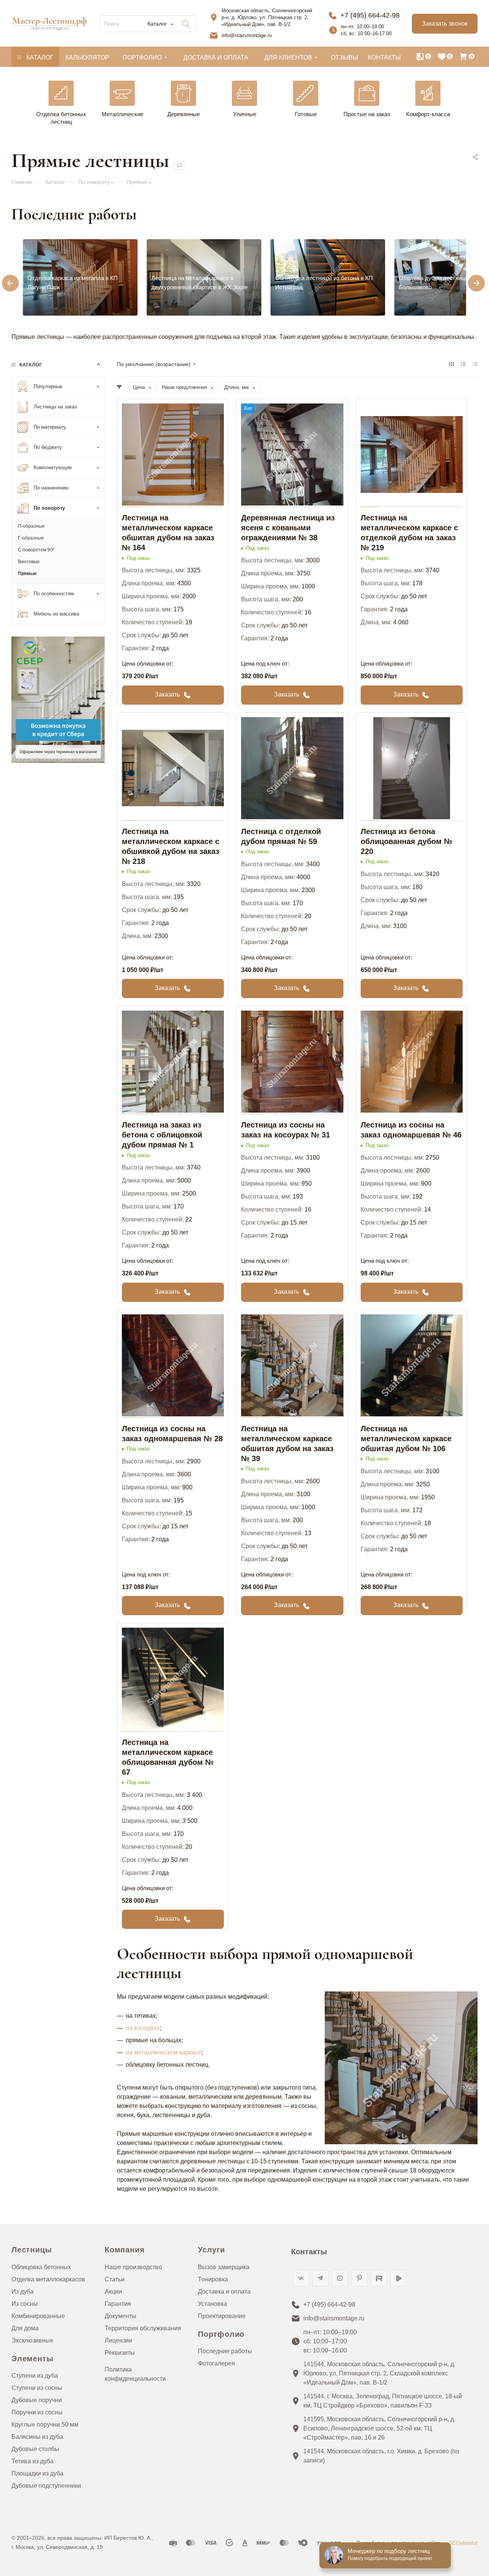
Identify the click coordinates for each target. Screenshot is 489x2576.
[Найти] (186, 24)
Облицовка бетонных (41, 2267)
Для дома (25, 2328)
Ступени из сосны (37, 2388)
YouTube (340, 2278)
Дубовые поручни (37, 2400)
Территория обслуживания (143, 2328)
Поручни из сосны (37, 2412)
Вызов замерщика (224, 2267)
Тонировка (213, 2279)
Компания (125, 2250)
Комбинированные (38, 2316)
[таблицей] (475, 364)
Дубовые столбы (35, 2449)
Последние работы (225, 2351)
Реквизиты (120, 2353)
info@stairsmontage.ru (247, 35)
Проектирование (222, 2316)
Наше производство (133, 2267)
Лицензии (118, 2340)
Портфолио (221, 2334)
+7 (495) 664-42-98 (370, 15)
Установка (212, 2304)
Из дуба (23, 2292)
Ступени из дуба (35, 2376)
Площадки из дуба (37, 2473)
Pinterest (359, 2278)
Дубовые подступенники (46, 2486)
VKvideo (398, 2278)
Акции (113, 2292)
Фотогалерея (216, 2363)
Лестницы (32, 2250)
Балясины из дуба (37, 2437)
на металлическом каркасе (164, 2052)
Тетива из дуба (32, 2461)
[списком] (463, 364)
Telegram (320, 2278)
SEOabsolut (463, 2543)
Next (471, 278)
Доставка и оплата (224, 2292)
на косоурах (143, 2028)
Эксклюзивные (32, 2340)
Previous (5, 278)
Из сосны (25, 2304)
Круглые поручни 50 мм (45, 2425)
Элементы (32, 2359)
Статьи (115, 2279)
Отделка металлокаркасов (48, 2279)
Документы (121, 2316)
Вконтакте (301, 2278)
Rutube (379, 2278)
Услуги (211, 2250)
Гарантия (118, 2304)
